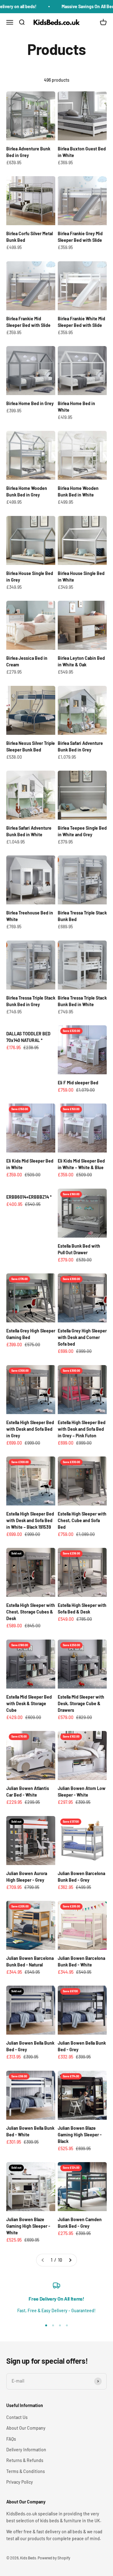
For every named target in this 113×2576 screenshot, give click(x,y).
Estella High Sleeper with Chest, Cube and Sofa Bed (82, 1520)
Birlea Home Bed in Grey (30, 403)
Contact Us (17, 2417)
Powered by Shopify (54, 2558)
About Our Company (26, 2428)
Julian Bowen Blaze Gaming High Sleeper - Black (80, 2135)
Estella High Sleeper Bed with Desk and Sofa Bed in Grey (30, 1429)
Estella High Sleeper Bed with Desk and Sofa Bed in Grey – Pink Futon (82, 1429)
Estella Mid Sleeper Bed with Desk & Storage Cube (29, 1703)
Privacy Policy (20, 2482)
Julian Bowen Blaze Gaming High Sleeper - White (28, 2226)
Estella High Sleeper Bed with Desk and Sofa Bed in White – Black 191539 (30, 1520)
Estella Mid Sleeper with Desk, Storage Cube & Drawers (81, 1703)
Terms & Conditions (26, 2471)
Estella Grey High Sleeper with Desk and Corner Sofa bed (82, 1337)
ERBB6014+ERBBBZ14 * (29, 1197)
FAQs (11, 2439)
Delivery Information (26, 2450)
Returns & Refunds (25, 2460)
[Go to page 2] (70, 2260)
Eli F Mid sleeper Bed (78, 1083)
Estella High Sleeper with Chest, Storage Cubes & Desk (31, 1612)
